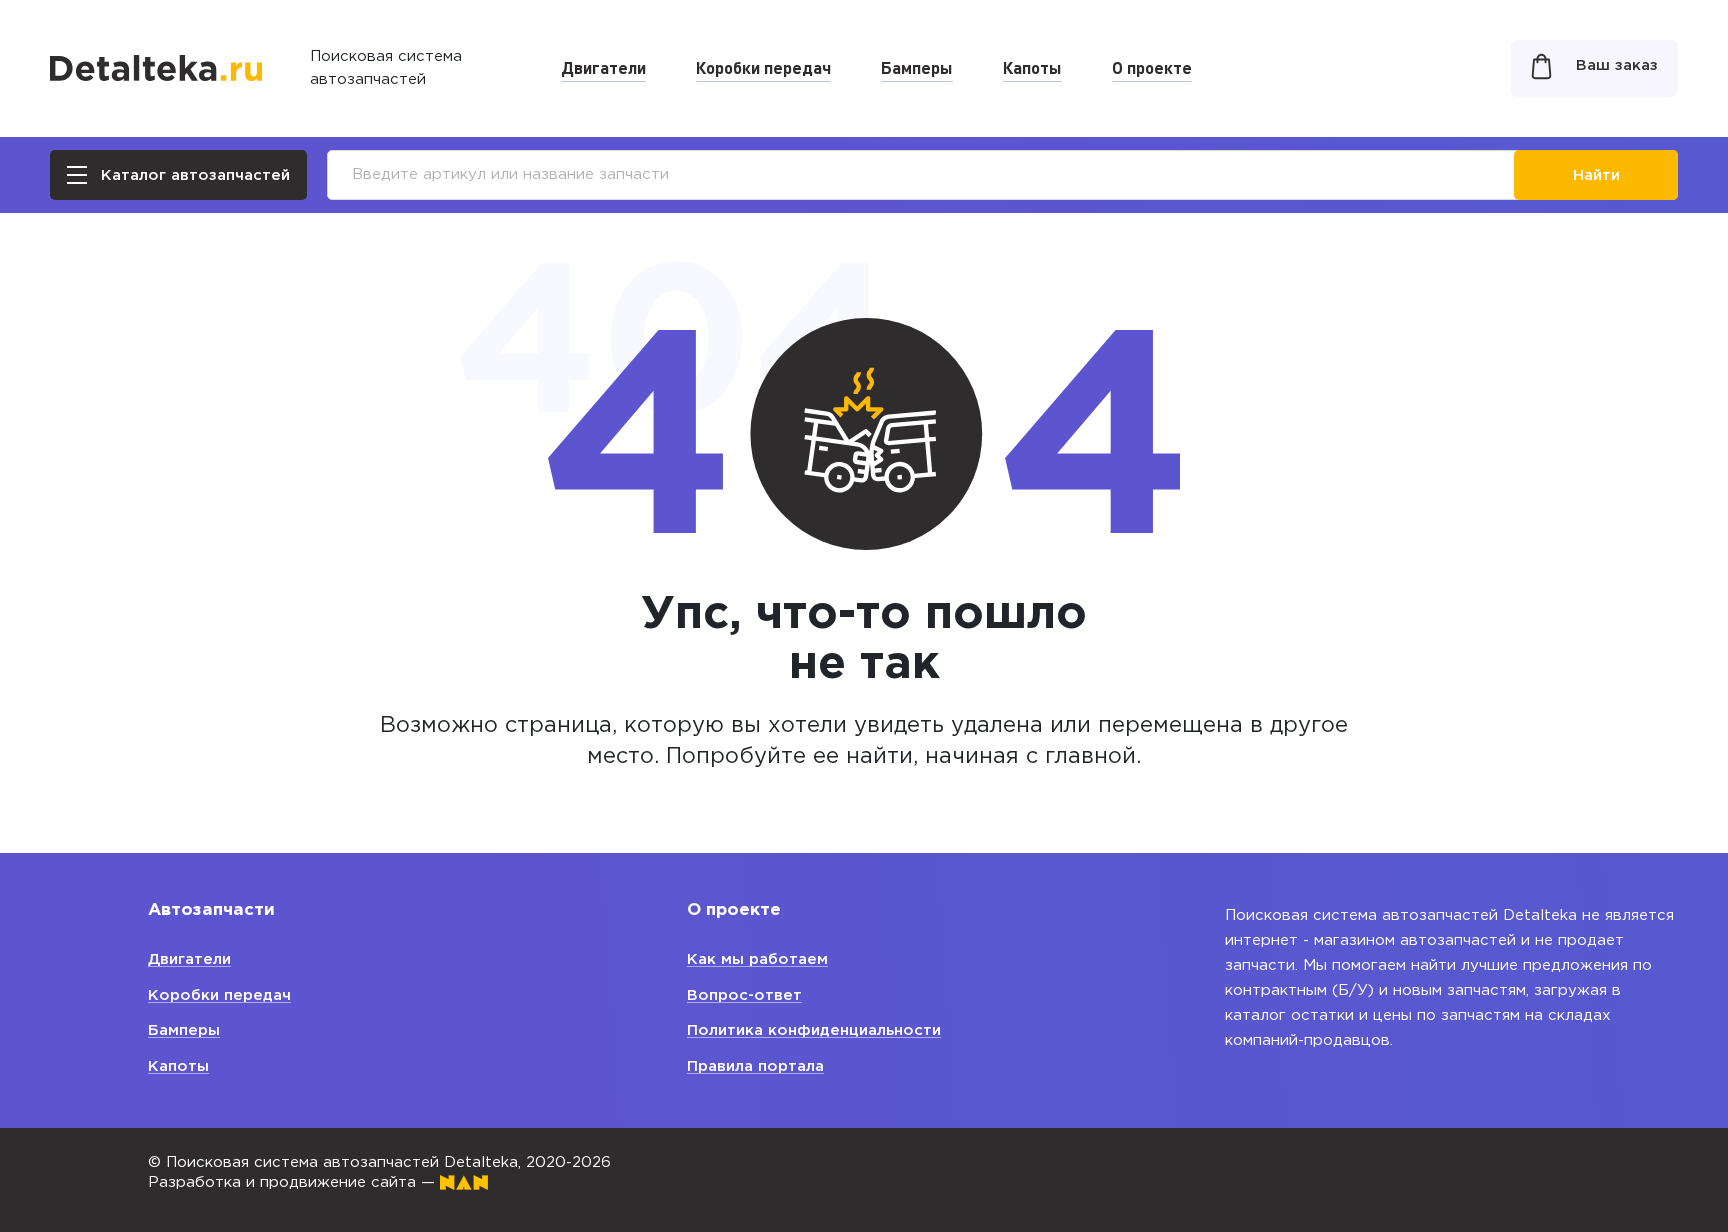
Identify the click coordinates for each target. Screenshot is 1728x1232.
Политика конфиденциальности (814, 1030)
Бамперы (917, 67)
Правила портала (755, 1066)
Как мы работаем (757, 959)
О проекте (1152, 67)
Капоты (1032, 67)
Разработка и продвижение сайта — (294, 1182)
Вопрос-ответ (744, 995)
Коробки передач (763, 67)
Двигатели (603, 67)
